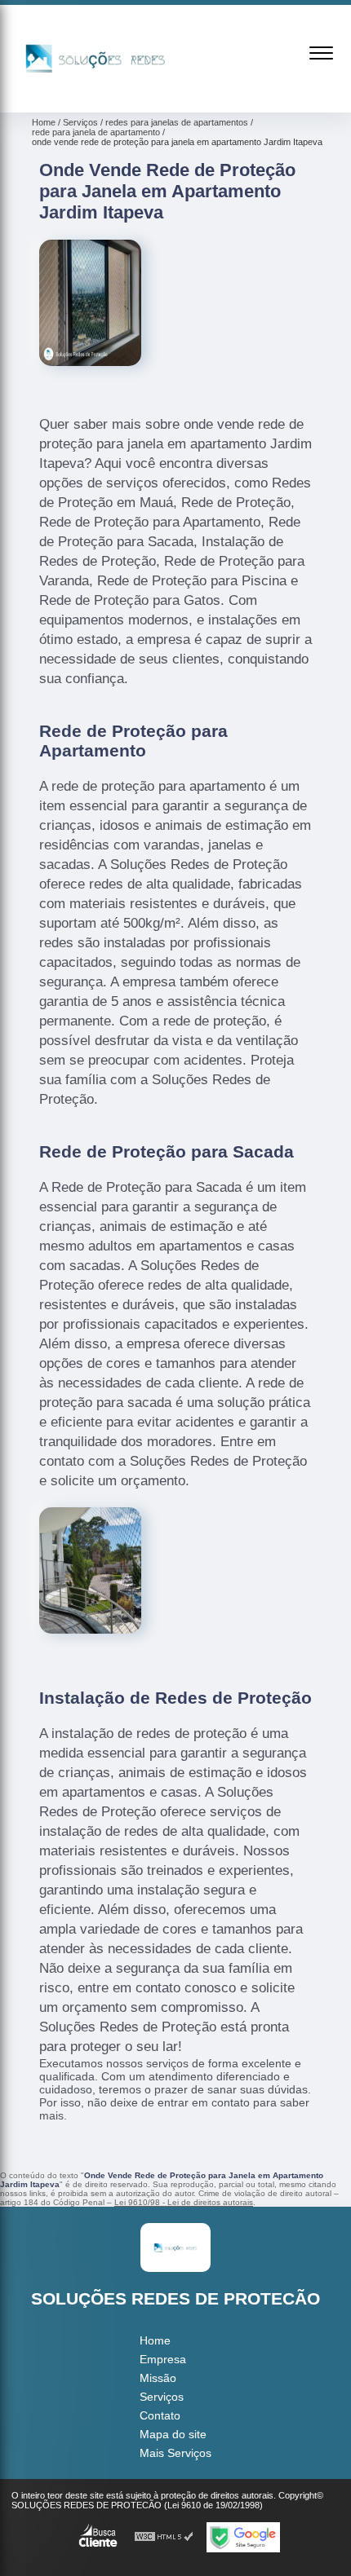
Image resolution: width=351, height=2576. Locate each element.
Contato (160, 2415)
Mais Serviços (175, 2453)
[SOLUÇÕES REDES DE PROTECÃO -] (96, 95)
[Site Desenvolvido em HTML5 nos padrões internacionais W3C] (164, 2537)
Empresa (163, 2359)
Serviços (162, 2397)
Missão (158, 2378)
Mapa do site (173, 2434)
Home (155, 2340)
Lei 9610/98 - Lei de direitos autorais (184, 2202)
